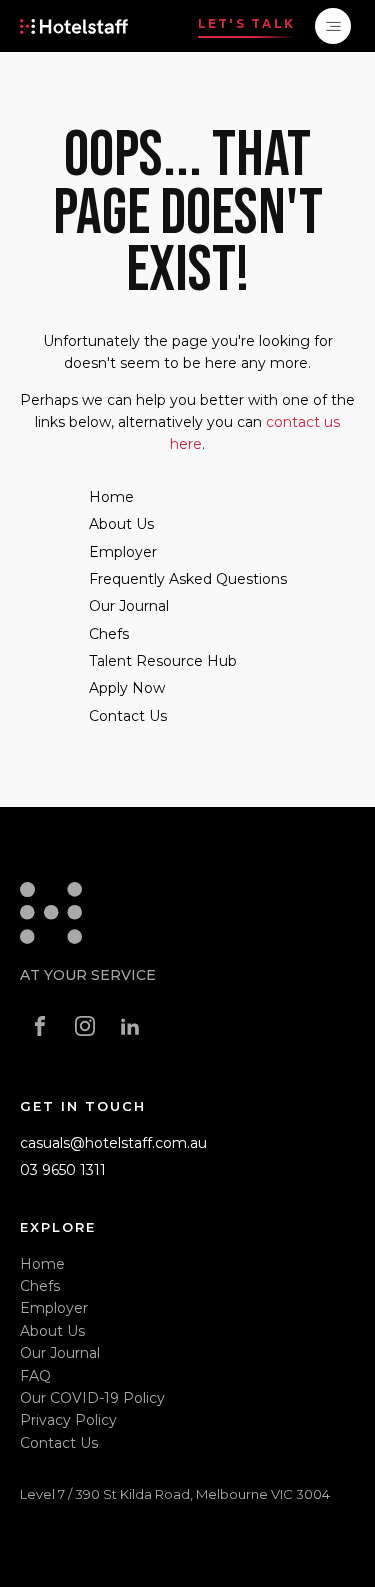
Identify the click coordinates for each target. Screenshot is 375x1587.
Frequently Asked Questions (188, 579)
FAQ (35, 1376)
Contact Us (128, 716)
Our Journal (129, 606)
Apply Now (127, 688)
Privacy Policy (68, 1420)
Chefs (109, 634)
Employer (123, 552)
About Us (121, 524)
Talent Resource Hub (163, 661)
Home (111, 497)
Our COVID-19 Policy (92, 1398)
